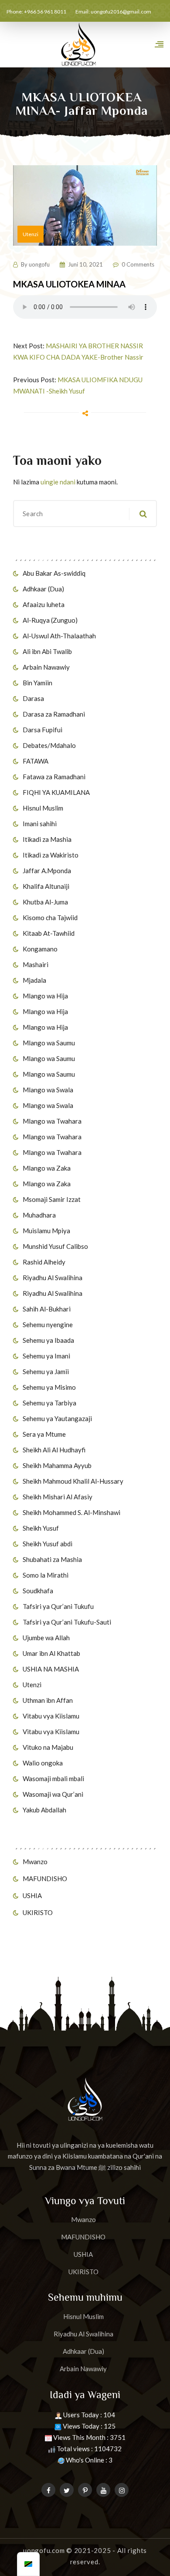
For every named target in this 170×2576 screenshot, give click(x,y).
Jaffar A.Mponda (47, 871)
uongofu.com (44, 2550)
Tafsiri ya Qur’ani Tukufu (58, 1606)
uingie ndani (58, 482)
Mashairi (36, 964)
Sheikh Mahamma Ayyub (57, 1465)
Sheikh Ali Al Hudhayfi (54, 1450)
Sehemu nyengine (48, 1325)
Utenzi (32, 1685)
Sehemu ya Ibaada (48, 1340)
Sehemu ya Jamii (46, 1371)
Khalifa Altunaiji (46, 886)
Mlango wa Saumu (49, 1043)
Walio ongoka (43, 1763)
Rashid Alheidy (44, 1262)
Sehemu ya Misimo (49, 1387)
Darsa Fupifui (42, 730)
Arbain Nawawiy (46, 667)
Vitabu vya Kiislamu (51, 1716)
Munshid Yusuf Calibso (55, 1246)
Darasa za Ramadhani (54, 714)
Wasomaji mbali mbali (53, 1779)
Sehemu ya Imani (46, 1356)
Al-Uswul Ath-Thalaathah (59, 636)
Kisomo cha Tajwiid (50, 918)
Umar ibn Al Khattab (51, 1653)
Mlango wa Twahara (52, 1121)
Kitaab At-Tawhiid (49, 933)
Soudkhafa (38, 1591)
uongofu (39, 264)
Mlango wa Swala (48, 1090)
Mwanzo (35, 1862)
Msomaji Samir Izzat (52, 1199)
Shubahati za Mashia (52, 1559)
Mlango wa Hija (45, 996)
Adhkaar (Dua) (43, 589)
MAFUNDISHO (45, 1879)
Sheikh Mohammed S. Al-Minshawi (71, 1512)
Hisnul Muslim (43, 808)
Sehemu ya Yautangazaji (57, 1418)
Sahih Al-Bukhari (47, 1309)
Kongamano (40, 949)
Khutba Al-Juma (45, 902)
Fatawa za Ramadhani (54, 777)
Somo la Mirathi (46, 1575)
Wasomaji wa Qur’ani (53, 1794)
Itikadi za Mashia (47, 839)
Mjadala (34, 980)
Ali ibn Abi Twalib (47, 651)
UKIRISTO (38, 1912)
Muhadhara (39, 1215)
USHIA (32, 1895)
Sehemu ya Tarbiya (49, 1403)
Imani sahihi (40, 824)
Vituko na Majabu (48, 1747)
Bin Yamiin (37, 683)
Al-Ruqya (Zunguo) (50, 620)
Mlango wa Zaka (47, 1168)
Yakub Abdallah (44, 1810)
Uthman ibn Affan (48, 1700)
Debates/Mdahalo (49, 745)
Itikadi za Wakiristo (51, 855)
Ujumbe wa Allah (46, 1638)
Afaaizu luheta (44, 604)
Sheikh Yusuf (41, 1528)
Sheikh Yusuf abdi (48, 1544)
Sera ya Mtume (44, 1434)
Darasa (33, 698)
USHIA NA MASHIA (51, 1669)
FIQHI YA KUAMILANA (56, 792)
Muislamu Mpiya (46, 1231)
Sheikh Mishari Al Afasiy (58, 1497)
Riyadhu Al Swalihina (53, 1278)
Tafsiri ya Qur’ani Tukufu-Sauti (67, 1622)
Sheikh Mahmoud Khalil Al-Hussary (73, 1481)
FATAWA (36, 761)
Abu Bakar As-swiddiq (54, 573)
